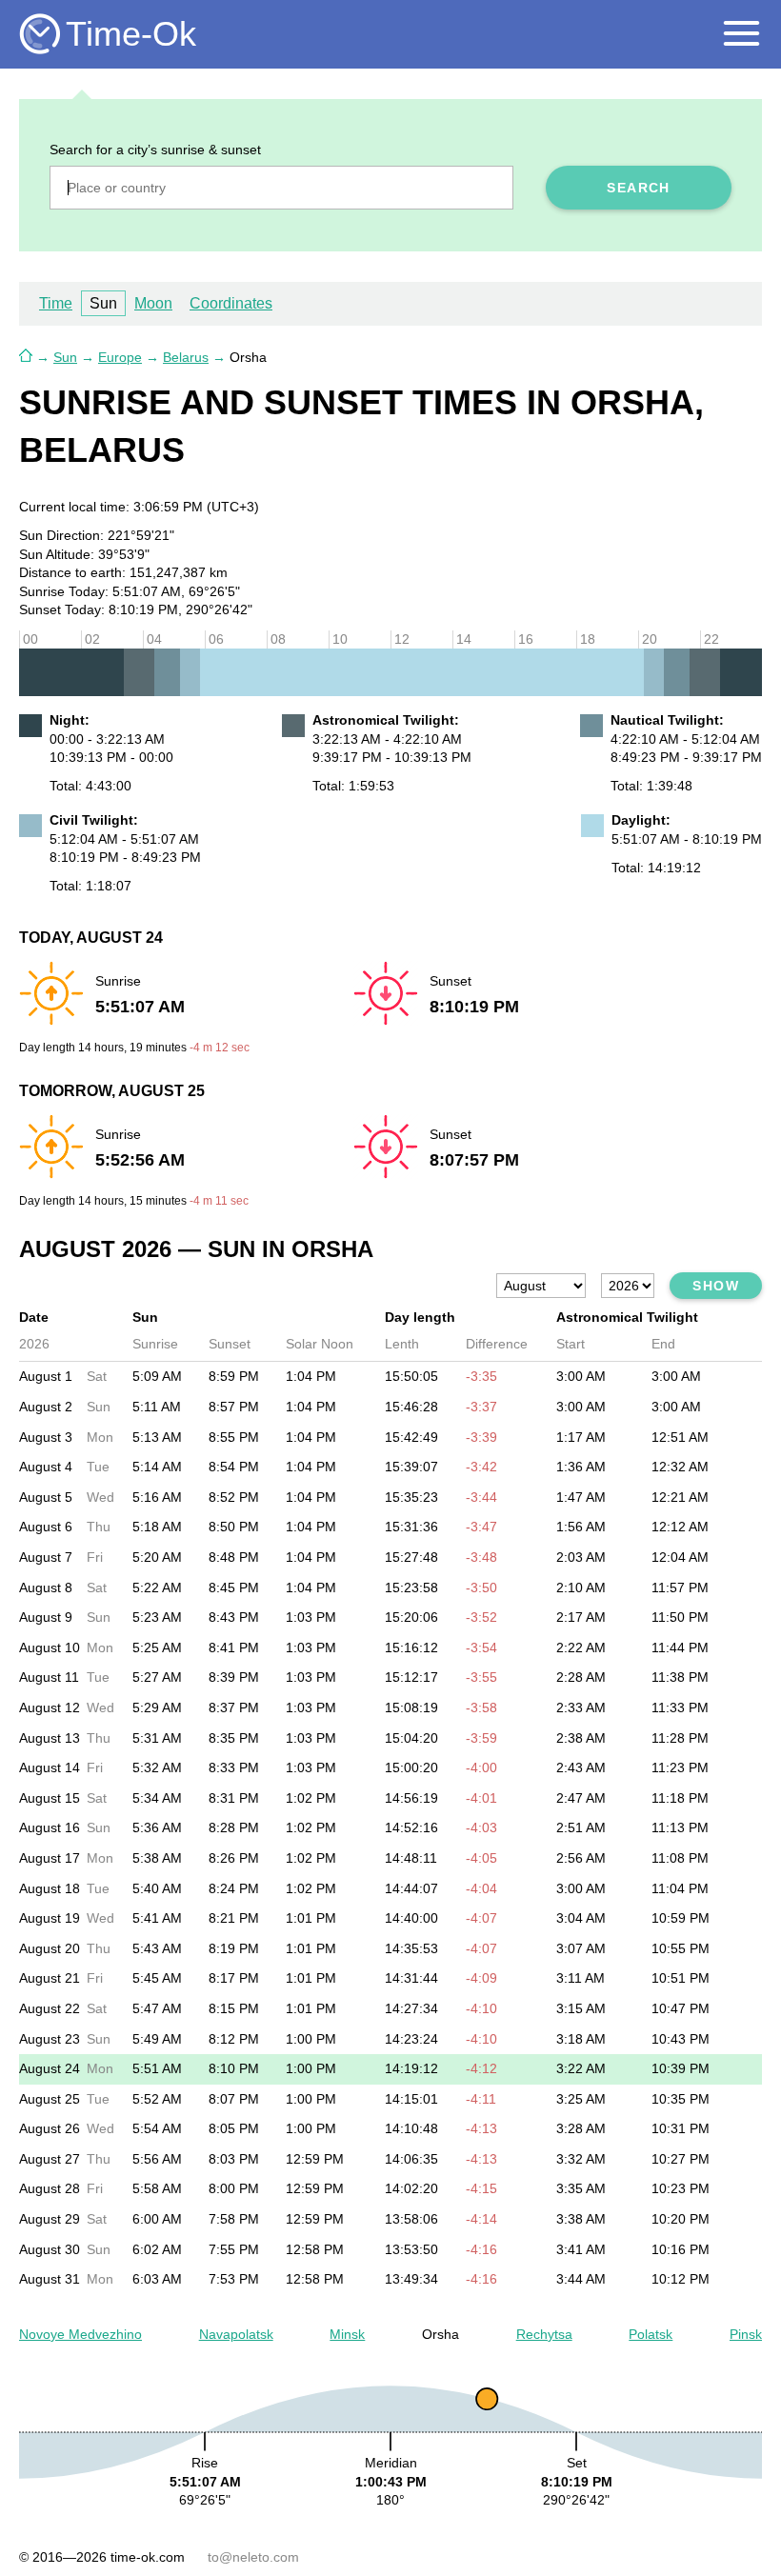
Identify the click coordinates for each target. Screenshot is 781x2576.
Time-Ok (131, 34)
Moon (153, 303)
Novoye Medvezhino (80, 2334)
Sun (65, 357)
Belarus (186, 357)
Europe (120, 357)
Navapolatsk (236, 2334)
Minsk (347, 2334)
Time (56, 303)
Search (638, 188)
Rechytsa (544, 2334)
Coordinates (231, 303)
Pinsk (746, 2334)
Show (716, 1286)
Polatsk (651, 2334)
